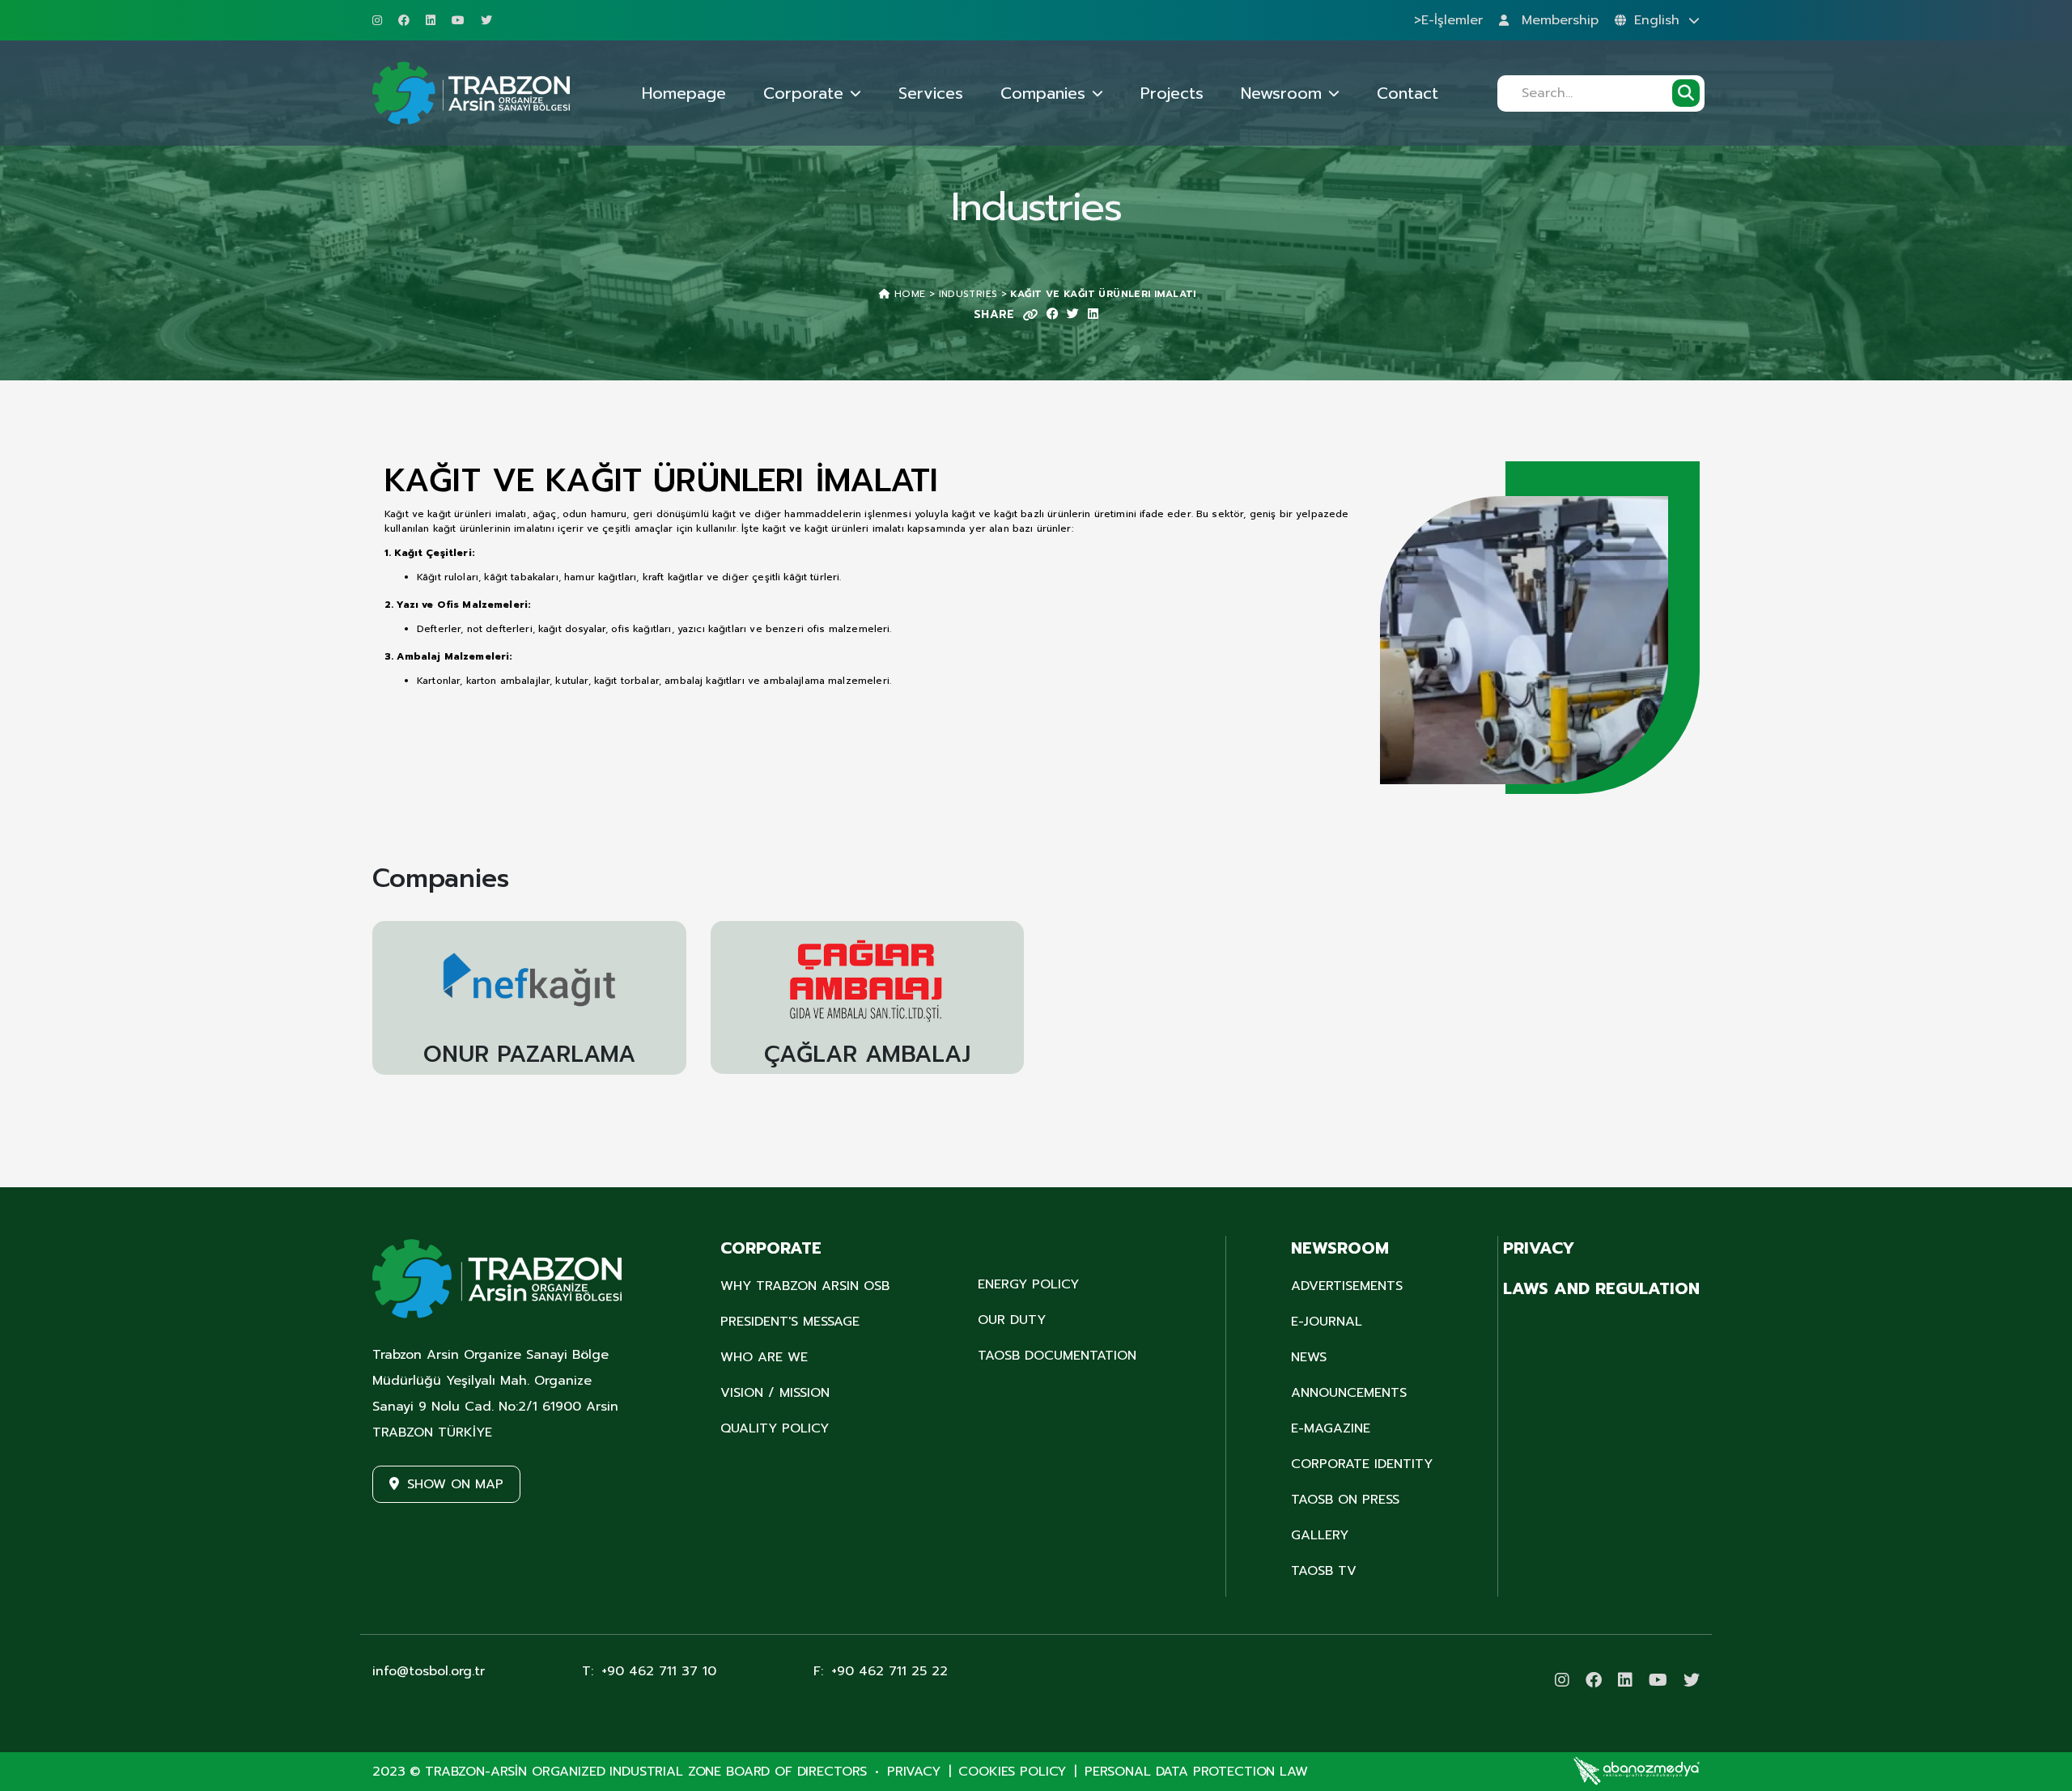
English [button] (1659, 20)
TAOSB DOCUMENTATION (1057, 1356)
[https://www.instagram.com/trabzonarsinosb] (377, 20)
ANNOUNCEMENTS (1349, 1393)
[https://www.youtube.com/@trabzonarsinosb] (458, 20)
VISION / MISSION (775, 1393)
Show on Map (455, 1484)
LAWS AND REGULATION (1601, 1288)
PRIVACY (1539, 1248)
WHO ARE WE (764, 1357)
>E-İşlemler (1448, 20)
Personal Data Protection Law (1196, 1772)
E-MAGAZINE (1331, 1428)
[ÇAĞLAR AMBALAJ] (868, 987)
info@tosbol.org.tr (429, 1671)
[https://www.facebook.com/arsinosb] (404, 20)
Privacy (914, 1772)
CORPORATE (771, 1248)
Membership (1558, 20)
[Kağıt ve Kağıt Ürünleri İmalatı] (1540, 639)
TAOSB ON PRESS (1345, 1500)
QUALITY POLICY (775, 1428)
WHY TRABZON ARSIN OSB (805, 1286)
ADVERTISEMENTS (1347, 1286)
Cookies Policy (1012, 1772)
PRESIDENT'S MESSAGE (790, 1322)
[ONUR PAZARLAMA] (529, 987)
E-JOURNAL (1327, 1322)
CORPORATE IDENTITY (1362, 1464)
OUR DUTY (1012, 1320)
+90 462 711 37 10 (649, 1671)
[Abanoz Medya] (1637, 1771)
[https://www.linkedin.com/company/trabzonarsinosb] (431, 20)
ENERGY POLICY (1028, 1284)
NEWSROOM (1340, 1248)
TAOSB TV (1324, 1571)
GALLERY (1320, 1535)
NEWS (1309, 1357)
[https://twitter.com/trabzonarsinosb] (486, 20)
